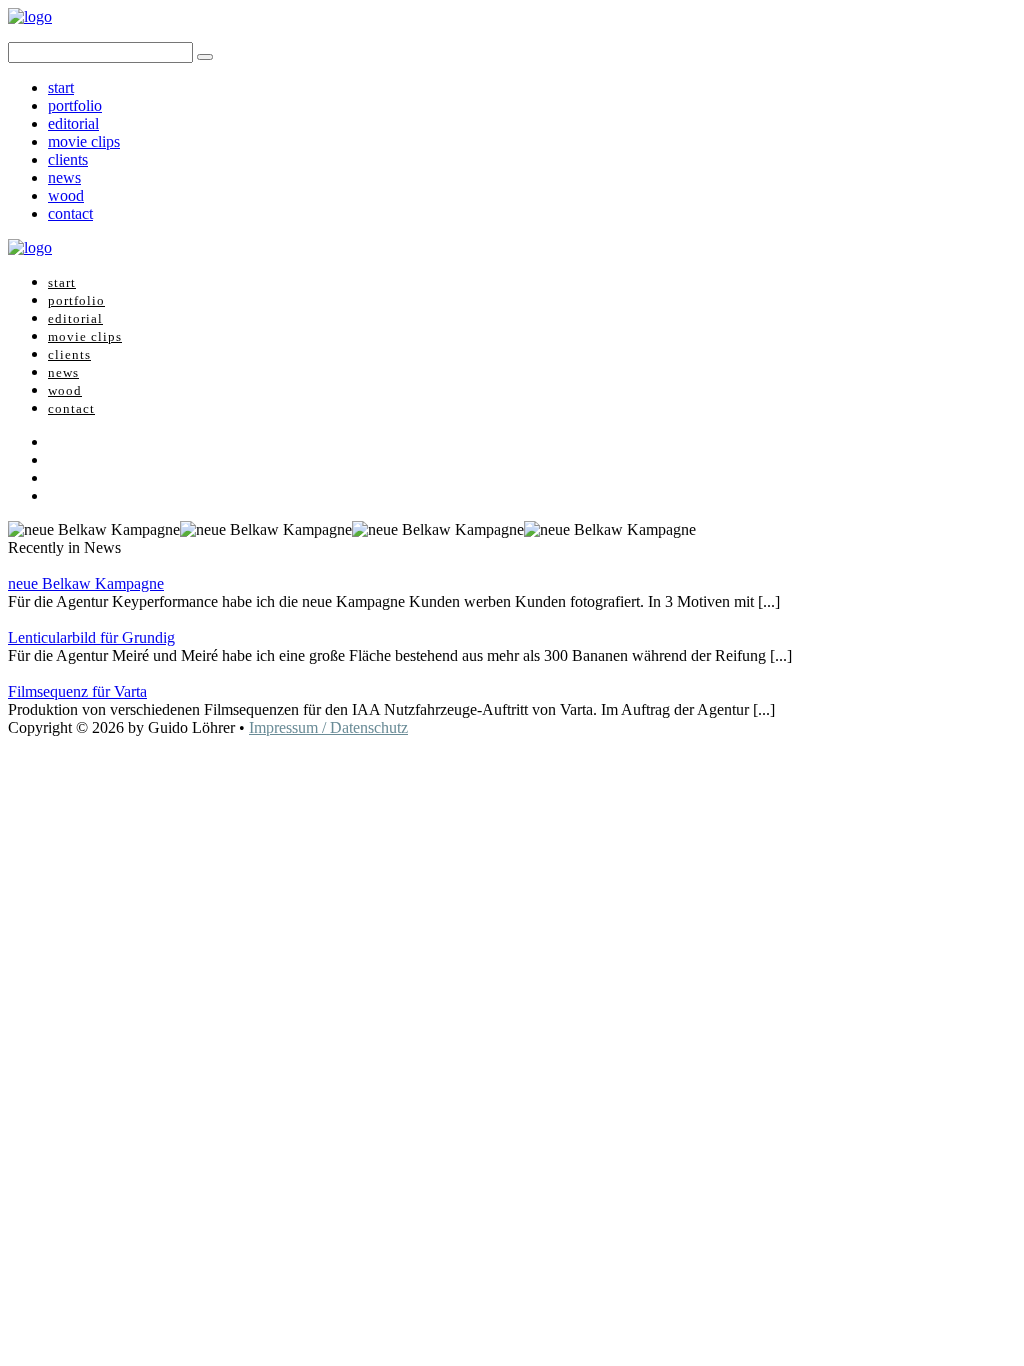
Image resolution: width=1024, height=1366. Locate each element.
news (64, 177)
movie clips (84, 141)
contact (70, 213)
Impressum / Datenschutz (328, 727)
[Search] (205, 57)
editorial (73, 123)
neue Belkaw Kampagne (86, 583)
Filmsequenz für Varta (77, 691)
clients (68, 159)
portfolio (75, 105)
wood (66, 195)
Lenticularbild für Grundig (91, 637)
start (61, 87)
